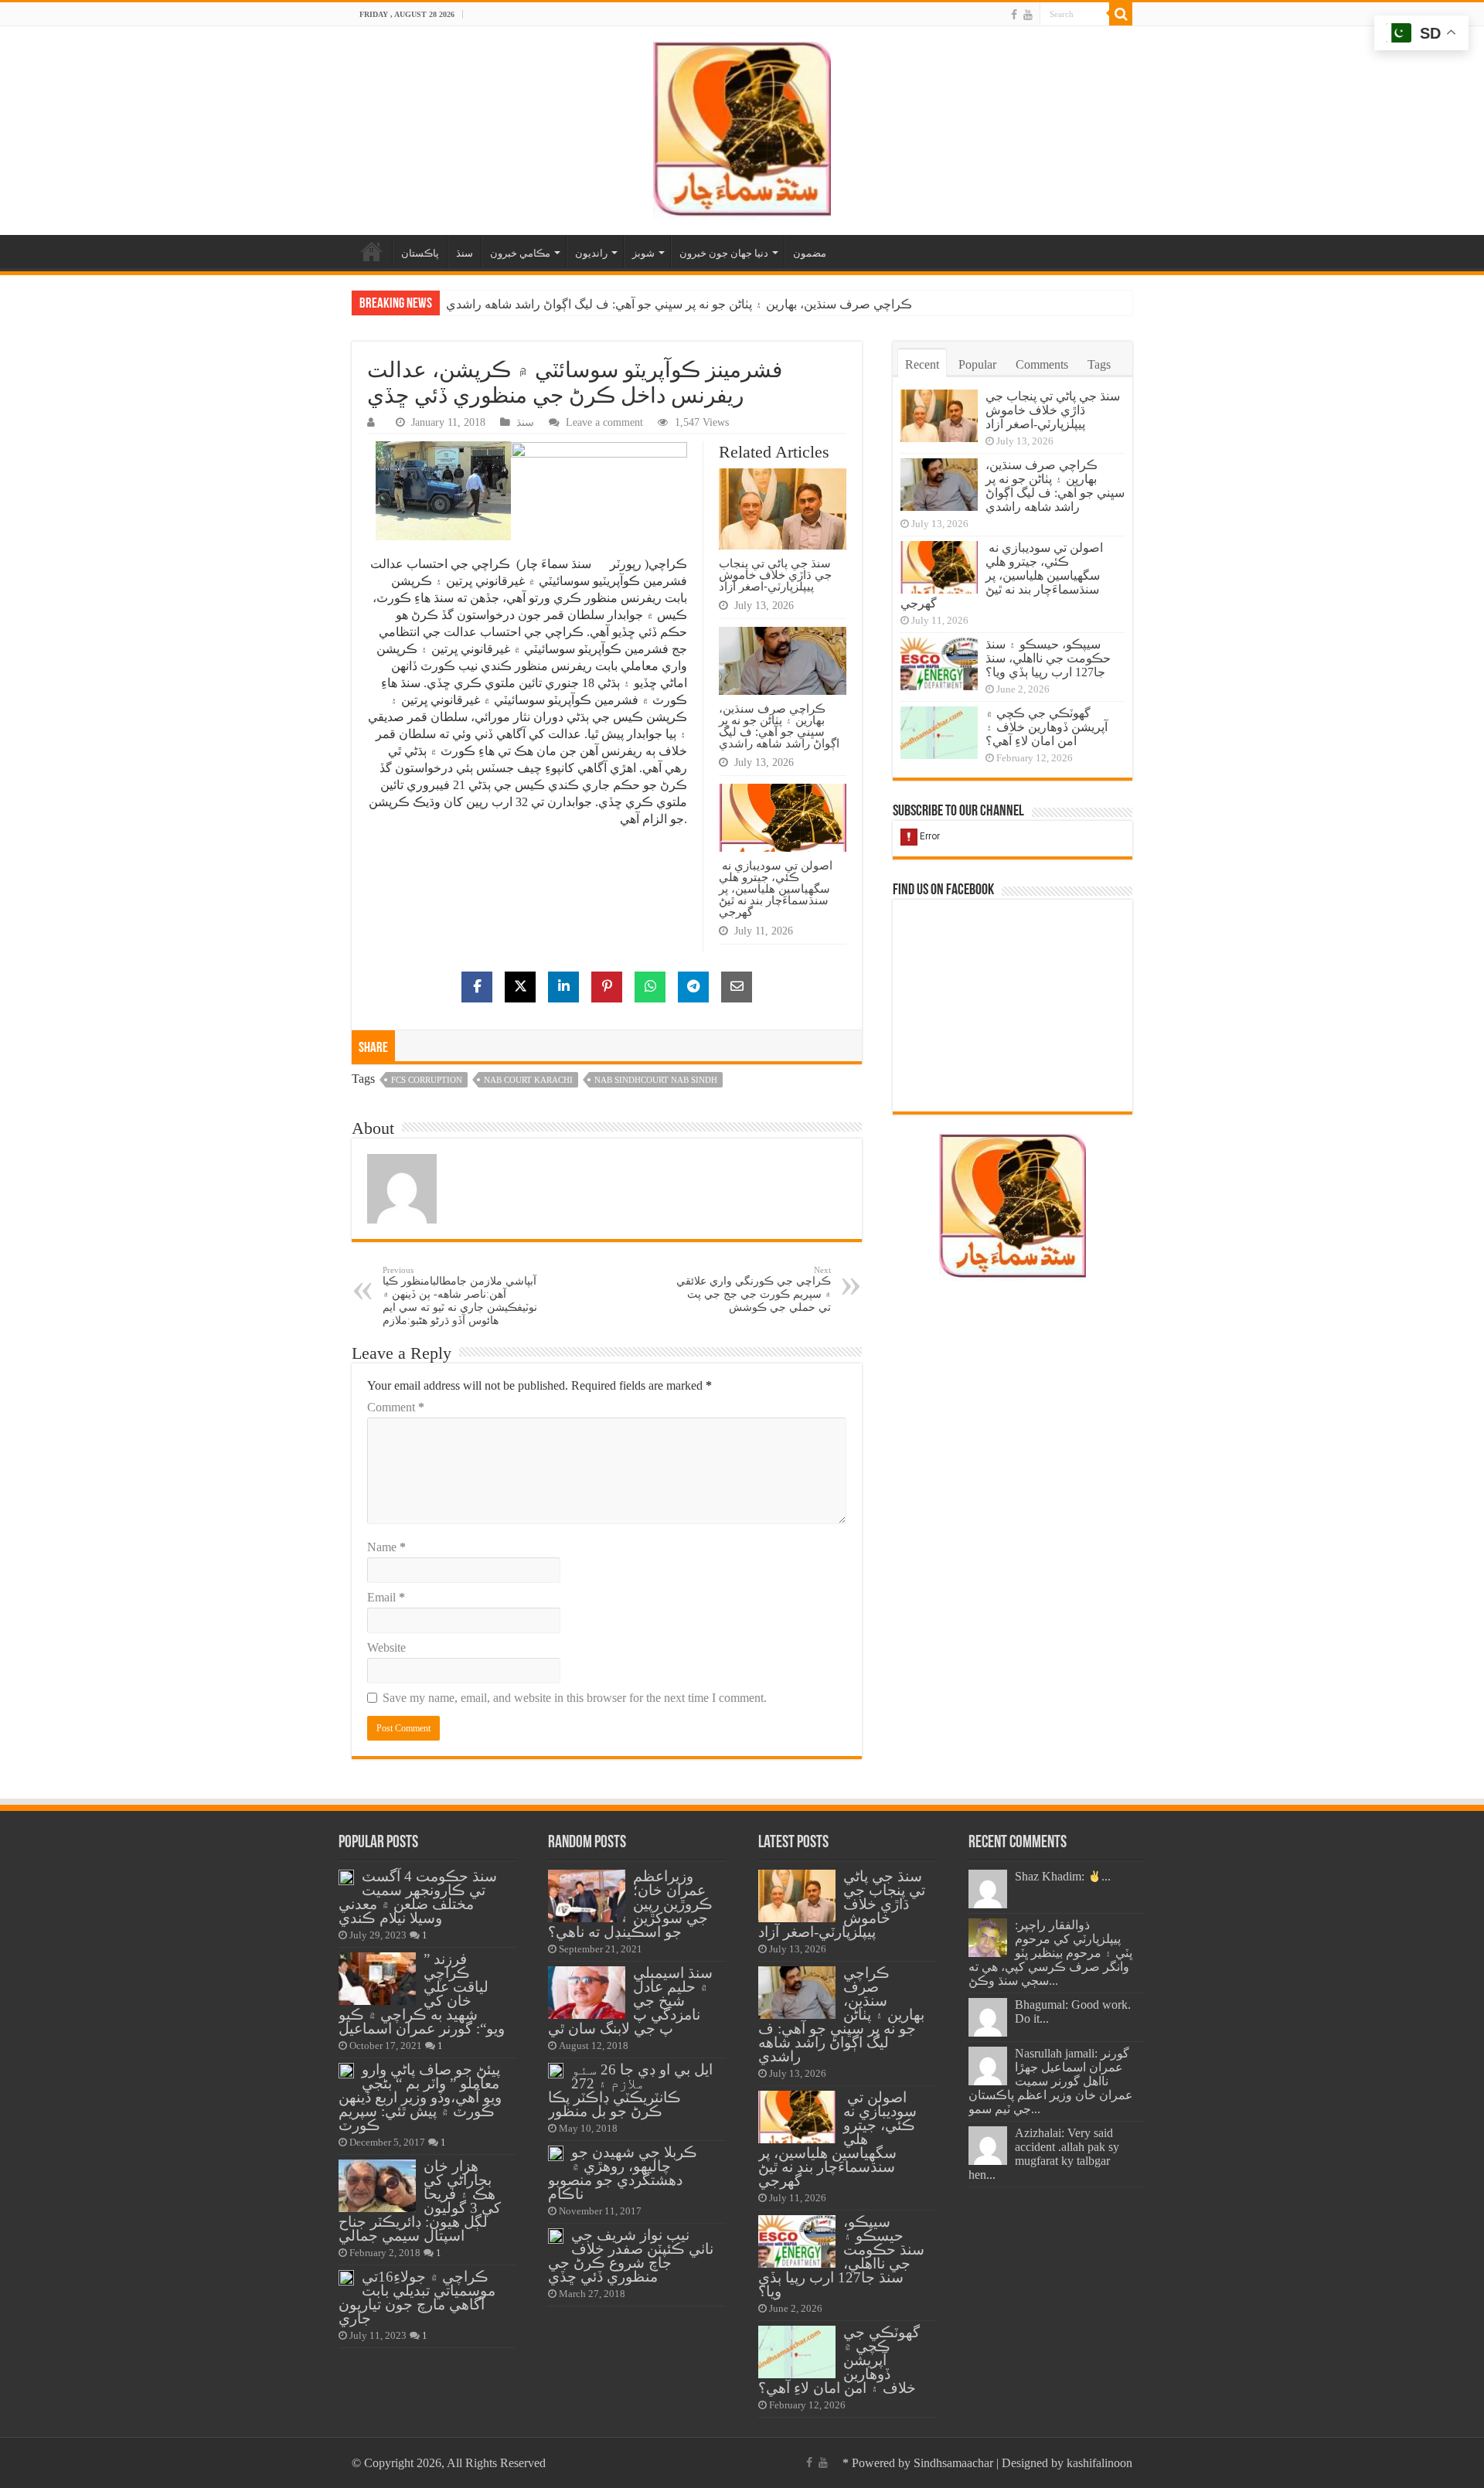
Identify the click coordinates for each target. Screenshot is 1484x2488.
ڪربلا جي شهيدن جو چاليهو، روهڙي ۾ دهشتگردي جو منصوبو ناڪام (623, 2173)
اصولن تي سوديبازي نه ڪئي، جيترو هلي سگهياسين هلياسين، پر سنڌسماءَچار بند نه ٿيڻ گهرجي (685, 304)
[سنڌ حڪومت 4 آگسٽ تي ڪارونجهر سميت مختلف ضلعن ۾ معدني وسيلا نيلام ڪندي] (346, 1877)
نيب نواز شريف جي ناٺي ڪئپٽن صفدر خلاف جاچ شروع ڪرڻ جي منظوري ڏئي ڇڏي (631, 2256)
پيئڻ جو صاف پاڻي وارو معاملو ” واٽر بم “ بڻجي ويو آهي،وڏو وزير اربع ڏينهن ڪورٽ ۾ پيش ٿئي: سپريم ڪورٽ (420, 2097)
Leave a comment (604, 422)
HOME (372, 251)
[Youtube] (1028, 15)
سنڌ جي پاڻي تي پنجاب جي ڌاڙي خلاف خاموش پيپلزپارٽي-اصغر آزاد (775, 575)
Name (386, 1547)
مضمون (810, 253)
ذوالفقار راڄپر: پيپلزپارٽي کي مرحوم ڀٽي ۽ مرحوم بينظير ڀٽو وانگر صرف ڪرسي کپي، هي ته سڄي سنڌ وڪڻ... (1050, 1953)
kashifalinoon (1099, 2463)
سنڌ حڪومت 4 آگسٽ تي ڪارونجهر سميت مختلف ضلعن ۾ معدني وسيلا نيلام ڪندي (418, 1897)
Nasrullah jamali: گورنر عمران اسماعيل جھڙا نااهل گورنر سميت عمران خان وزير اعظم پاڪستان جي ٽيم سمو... (1051, 2081)
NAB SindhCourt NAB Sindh (656, 1080)
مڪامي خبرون (520, 253)
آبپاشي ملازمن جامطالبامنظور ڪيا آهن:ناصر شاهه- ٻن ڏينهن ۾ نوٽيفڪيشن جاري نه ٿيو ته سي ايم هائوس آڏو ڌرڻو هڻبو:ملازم (460, 1296)
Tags (1099, 364)
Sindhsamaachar (953, 2463)
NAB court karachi (528, 1080)
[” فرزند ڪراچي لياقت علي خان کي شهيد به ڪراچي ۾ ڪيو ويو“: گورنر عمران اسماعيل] (377, 1979)
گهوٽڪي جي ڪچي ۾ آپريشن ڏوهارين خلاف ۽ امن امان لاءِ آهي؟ (1047, 727)
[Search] (1121, 14)
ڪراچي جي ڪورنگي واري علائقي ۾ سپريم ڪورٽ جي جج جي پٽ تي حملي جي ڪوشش (754, 1289)
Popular (977, 364)
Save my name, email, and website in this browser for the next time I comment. (575, 1698)
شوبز (643, 253)
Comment (396, 1407)
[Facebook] (1014, 15)
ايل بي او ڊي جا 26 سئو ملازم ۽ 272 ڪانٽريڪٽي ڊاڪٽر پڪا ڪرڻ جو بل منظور (630, 2090)
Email (386, 1597)
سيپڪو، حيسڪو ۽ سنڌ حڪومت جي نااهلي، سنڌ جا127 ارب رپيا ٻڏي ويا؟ (1048, 658)
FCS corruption (427, 1080)
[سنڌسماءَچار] (742, 127)
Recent (922, 364)
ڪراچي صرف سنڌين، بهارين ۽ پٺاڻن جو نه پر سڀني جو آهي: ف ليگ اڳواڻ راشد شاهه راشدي (779, 726)
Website (386, 1647)
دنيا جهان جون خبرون (724, 253)
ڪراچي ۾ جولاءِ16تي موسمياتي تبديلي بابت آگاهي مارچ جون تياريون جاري (417, 2297)
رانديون (591, 253)
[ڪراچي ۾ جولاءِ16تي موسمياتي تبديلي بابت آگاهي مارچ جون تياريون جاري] (346, 2278)
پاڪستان (420, 253)
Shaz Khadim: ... (1063, 1876)
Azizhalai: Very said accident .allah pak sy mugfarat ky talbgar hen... (1044, 2154)
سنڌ (465, 253)
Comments (1042, 364)
